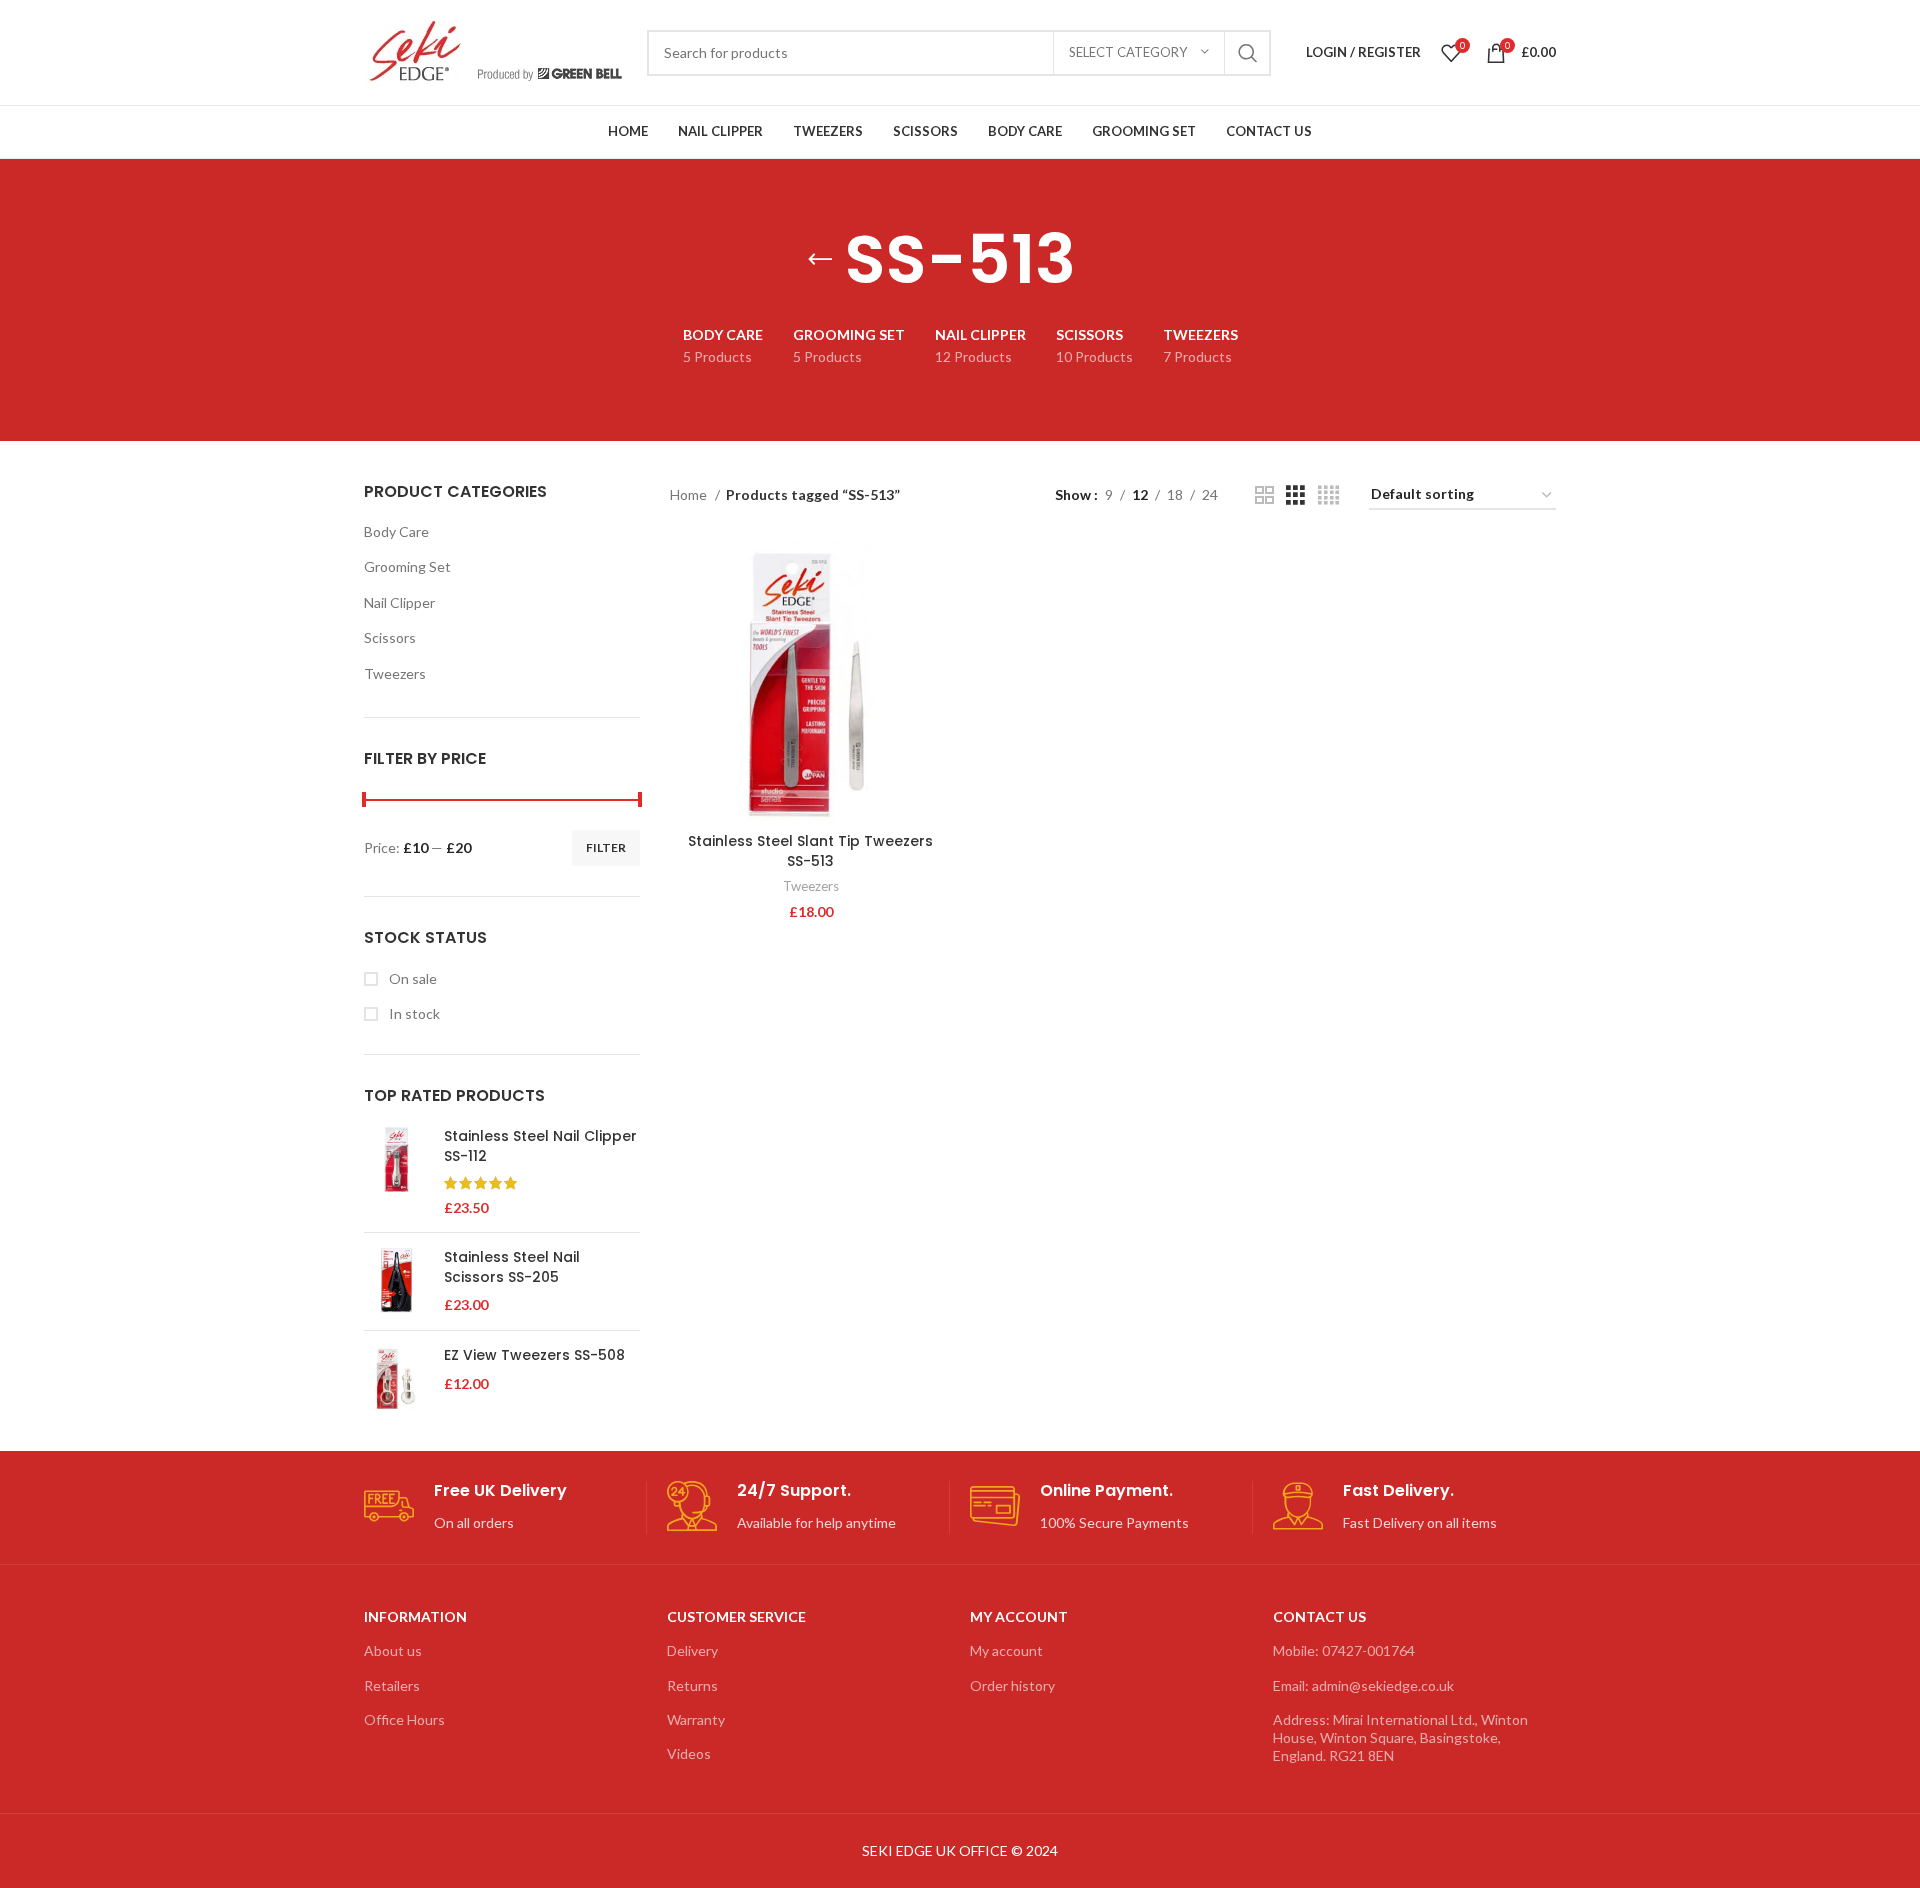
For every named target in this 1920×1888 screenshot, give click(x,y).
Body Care (396, 531)
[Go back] (820, 260)
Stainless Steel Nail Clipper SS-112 (540, 1146)
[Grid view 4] (1328, 495)
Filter (606, 847)
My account (1006, 1650)
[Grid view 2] (1264, 495)
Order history (1012, 1685)
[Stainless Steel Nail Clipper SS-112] (396, 1172)
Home (690, 494)
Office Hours (404, 1719)
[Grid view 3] (1295, 495)
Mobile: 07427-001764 (1344, 1650)
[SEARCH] (1248, 53)
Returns (692, 1685)
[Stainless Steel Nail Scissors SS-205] (396, 1281)
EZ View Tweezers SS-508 (534, 1355)
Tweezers (395, 673)
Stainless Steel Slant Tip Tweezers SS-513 (810, 851)
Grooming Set (407, 566)
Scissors (390, 637)
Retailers (392, 1685)
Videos (689, 1753)
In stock (413, 1013)
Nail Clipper (399, 602)
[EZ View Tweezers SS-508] (396, 1378)
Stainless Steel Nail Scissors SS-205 (512, 1267)
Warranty (696, 1719)
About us (393, 1650)
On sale (411, 978)
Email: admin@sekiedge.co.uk (1363, 1685)
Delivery (692, 1650)
